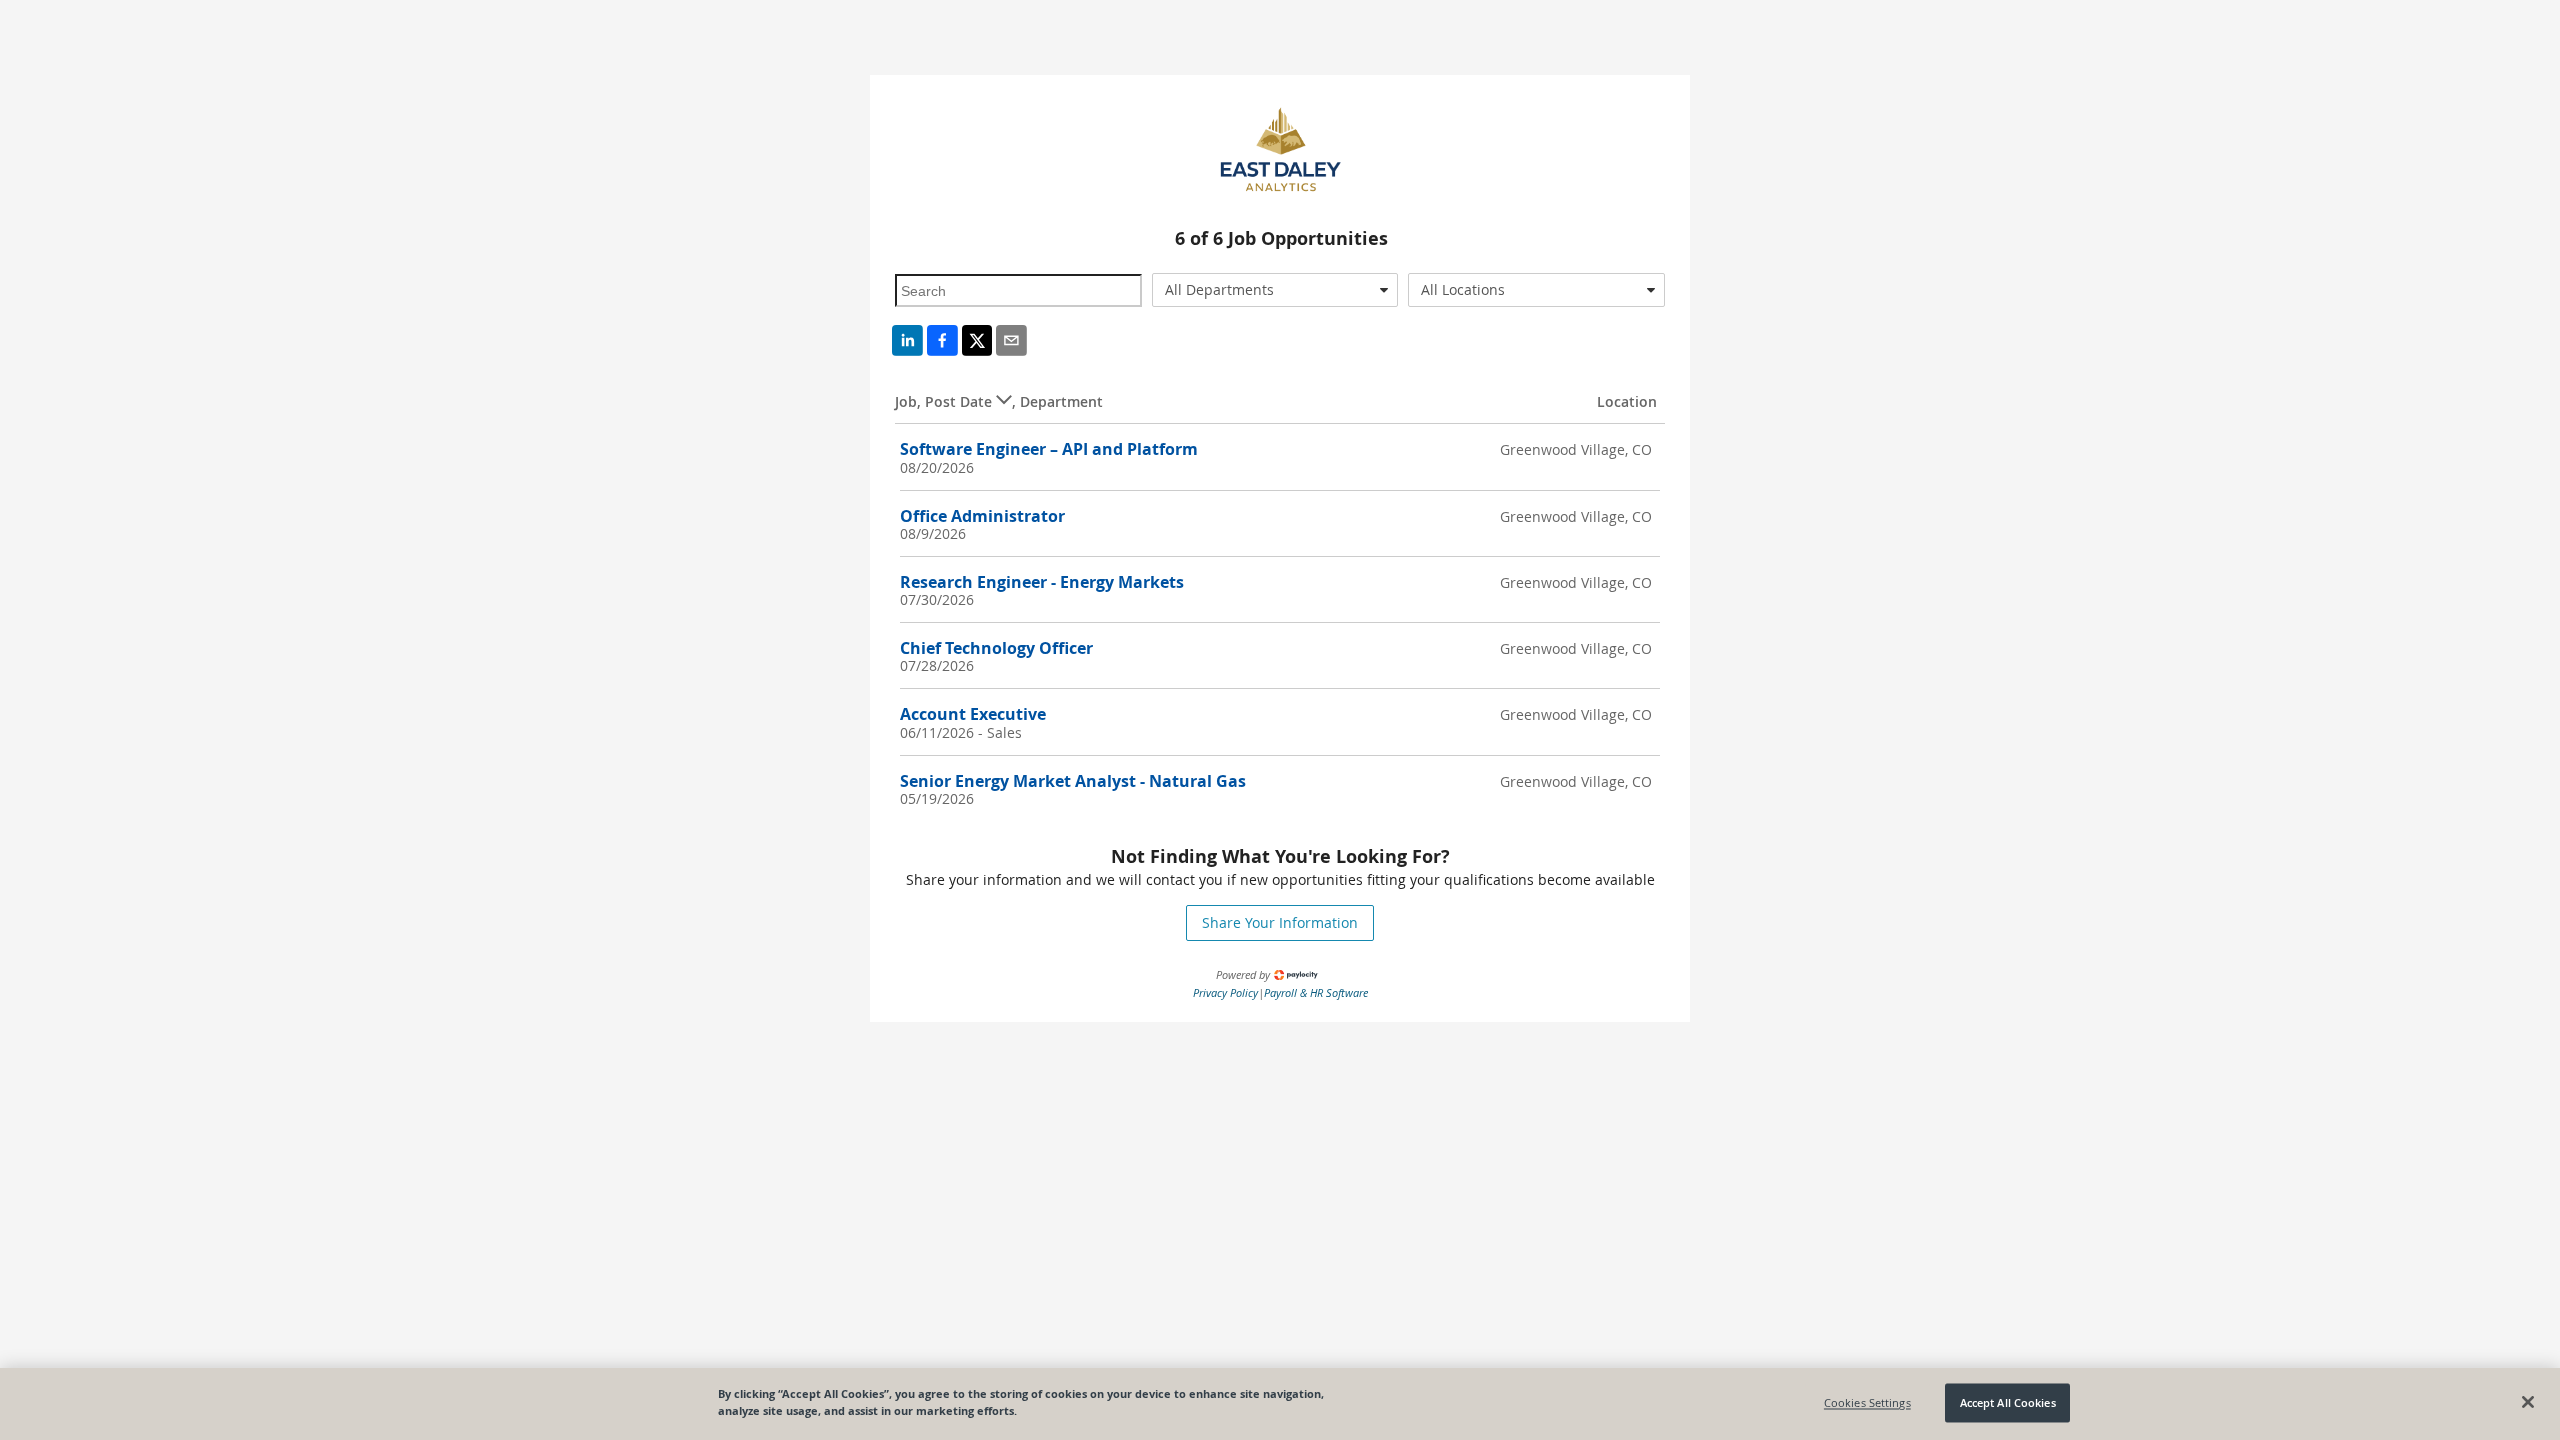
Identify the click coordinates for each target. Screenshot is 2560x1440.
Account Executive (973, 714)
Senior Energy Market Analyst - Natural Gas (1073, 781)
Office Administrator (982, 516)
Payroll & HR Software (1316, 992)
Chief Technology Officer (996, 648)
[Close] (2528, 1402)
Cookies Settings (1867, 1402)
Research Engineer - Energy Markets (1042, 582)
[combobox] (1275, 290)
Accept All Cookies (2008, 1402)
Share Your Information (1280, 922)
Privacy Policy (1225, 992)
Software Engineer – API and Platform (1049, 449)
